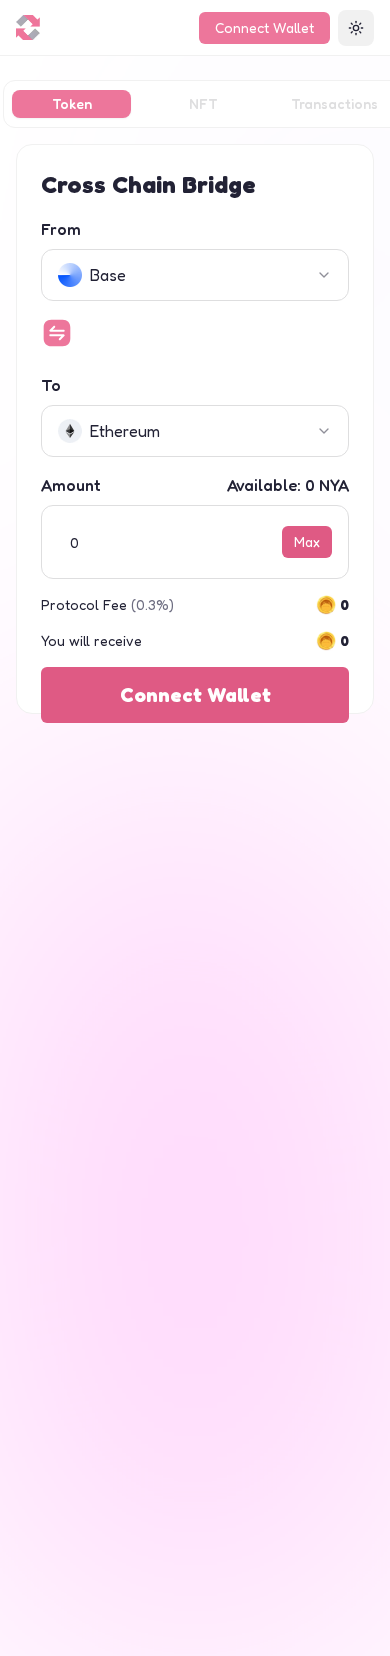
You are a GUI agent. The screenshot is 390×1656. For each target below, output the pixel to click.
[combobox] (195, 275)
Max (307, 541)
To (51, 385)
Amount (71, 485)
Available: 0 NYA (288, 485)
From (61, 229)
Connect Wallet (264, 27)
